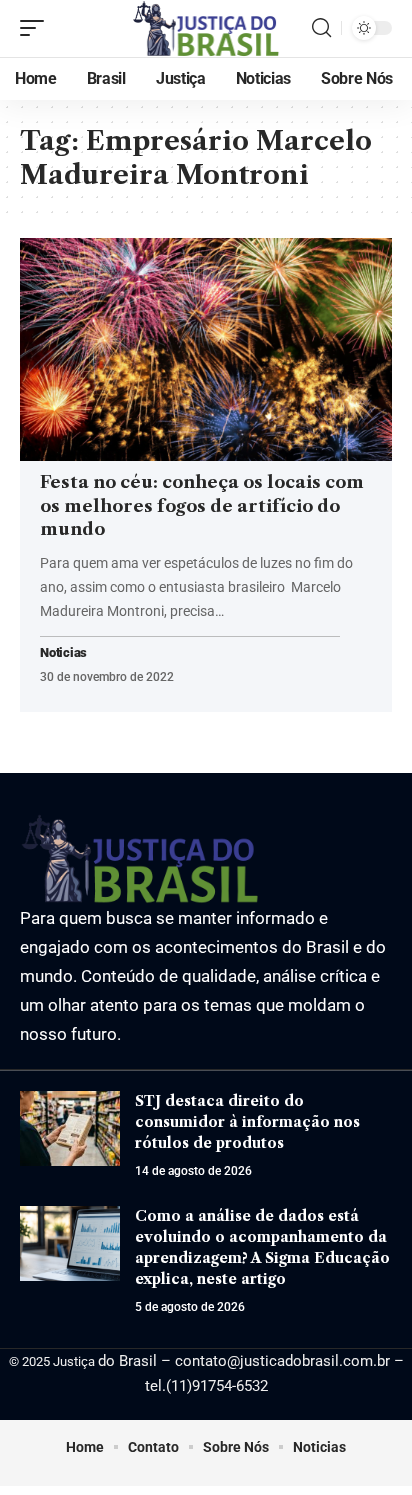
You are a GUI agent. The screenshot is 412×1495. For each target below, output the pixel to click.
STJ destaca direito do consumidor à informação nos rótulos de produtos (247, 1122)
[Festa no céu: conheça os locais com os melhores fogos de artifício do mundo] (206, 349)
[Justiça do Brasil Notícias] (206, 28)
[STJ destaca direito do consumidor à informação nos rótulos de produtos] (70, 1128)
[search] (321, 28)
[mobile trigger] (37, 28)
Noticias (63, 653)
